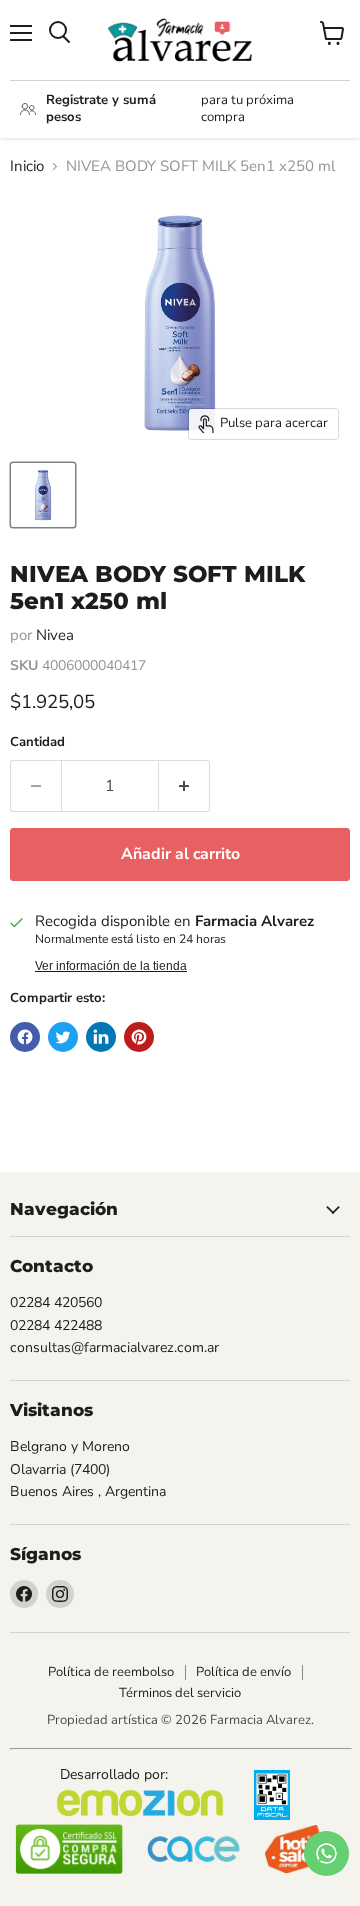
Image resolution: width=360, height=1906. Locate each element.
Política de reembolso (111, 1672)
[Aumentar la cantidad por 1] (184, 786)
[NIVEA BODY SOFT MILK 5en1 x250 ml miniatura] (43, 495)
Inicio (27, 166)
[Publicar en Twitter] (63, 1037)
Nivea (55, 635)
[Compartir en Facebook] (25, 1037)
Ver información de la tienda (111, 966)
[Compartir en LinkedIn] (101, 1037)
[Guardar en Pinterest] (139, 1037)
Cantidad (37, 742)
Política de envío (243, 1672)
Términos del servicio (180, 1693)
